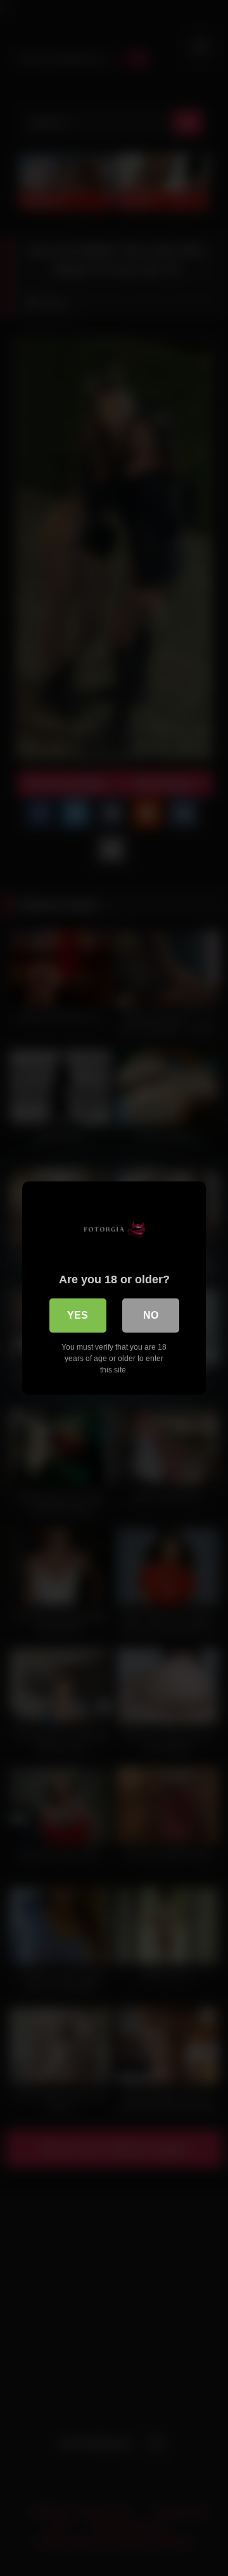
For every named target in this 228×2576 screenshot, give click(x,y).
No (151, 1315)
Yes (78, 1315)
